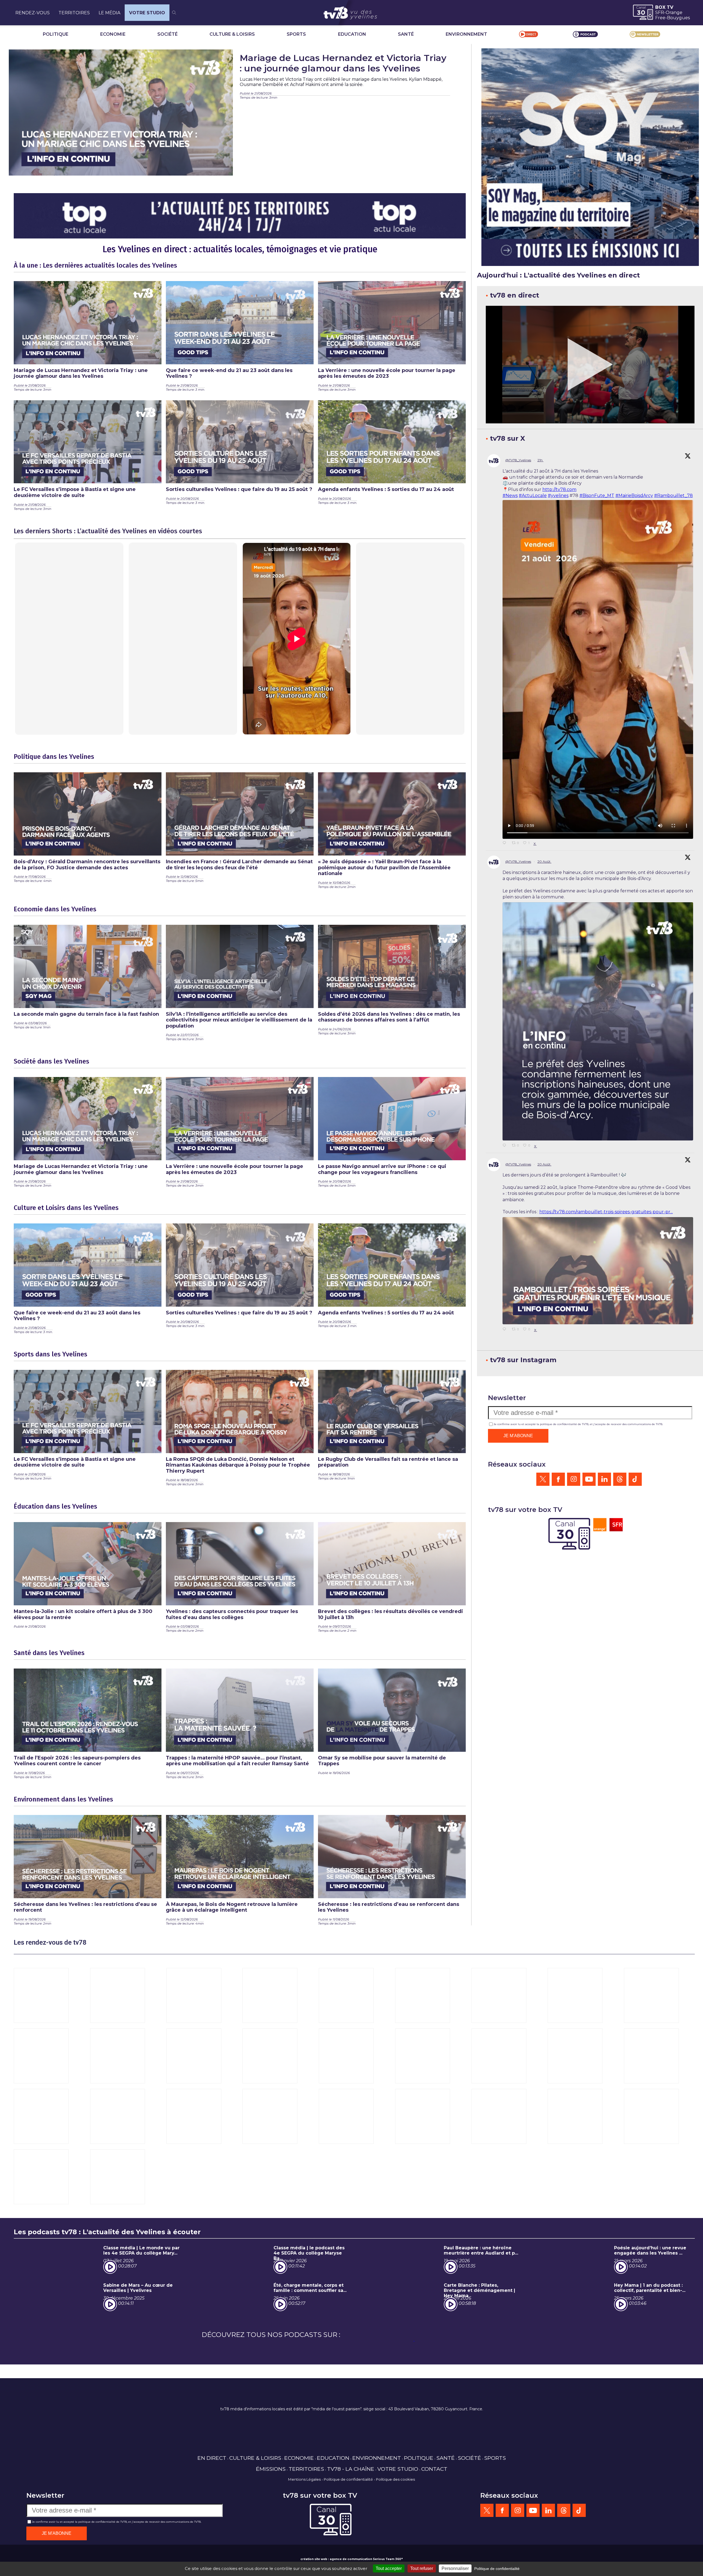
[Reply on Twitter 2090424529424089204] (506, 1329)
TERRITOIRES (74, 13)
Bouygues (678, 18)
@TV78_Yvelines (518, 460)
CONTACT (434, 2469)
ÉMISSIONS (271, 2469)
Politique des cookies (395, 2479)
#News (510, 496)
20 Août (544, 861)
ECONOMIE (113, 34)
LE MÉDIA (109, 13)
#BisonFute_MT (597, 496)
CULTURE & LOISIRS (232, 34)
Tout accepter (389, 2568)
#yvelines (558, 496)
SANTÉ (406, 34)
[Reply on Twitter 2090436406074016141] (506, 1146)
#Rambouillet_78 (673, 496)
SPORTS (296, 34)
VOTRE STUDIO (147, 13)
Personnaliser (455, 2568)
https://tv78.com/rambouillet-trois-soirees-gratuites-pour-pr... (606, 1212)
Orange (674, 13)
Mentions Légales (304, 2479)
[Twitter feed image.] (598, 1021)
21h (540, 460)
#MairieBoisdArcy (634, 496)
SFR (660, 13)
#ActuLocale (533, 496)
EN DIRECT (212, 2458)
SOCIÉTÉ (168, 34)
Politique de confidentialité (348, 2479)
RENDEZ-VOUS (33, 13)
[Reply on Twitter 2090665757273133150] (506, 843)
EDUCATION (352, 34)
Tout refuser (422, 2568)
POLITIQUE (56, 34)
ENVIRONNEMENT (466, 34)
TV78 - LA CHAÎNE (351, 2469)
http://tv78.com (559, 489)
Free (660, 18)
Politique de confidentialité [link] (497, 2569)
